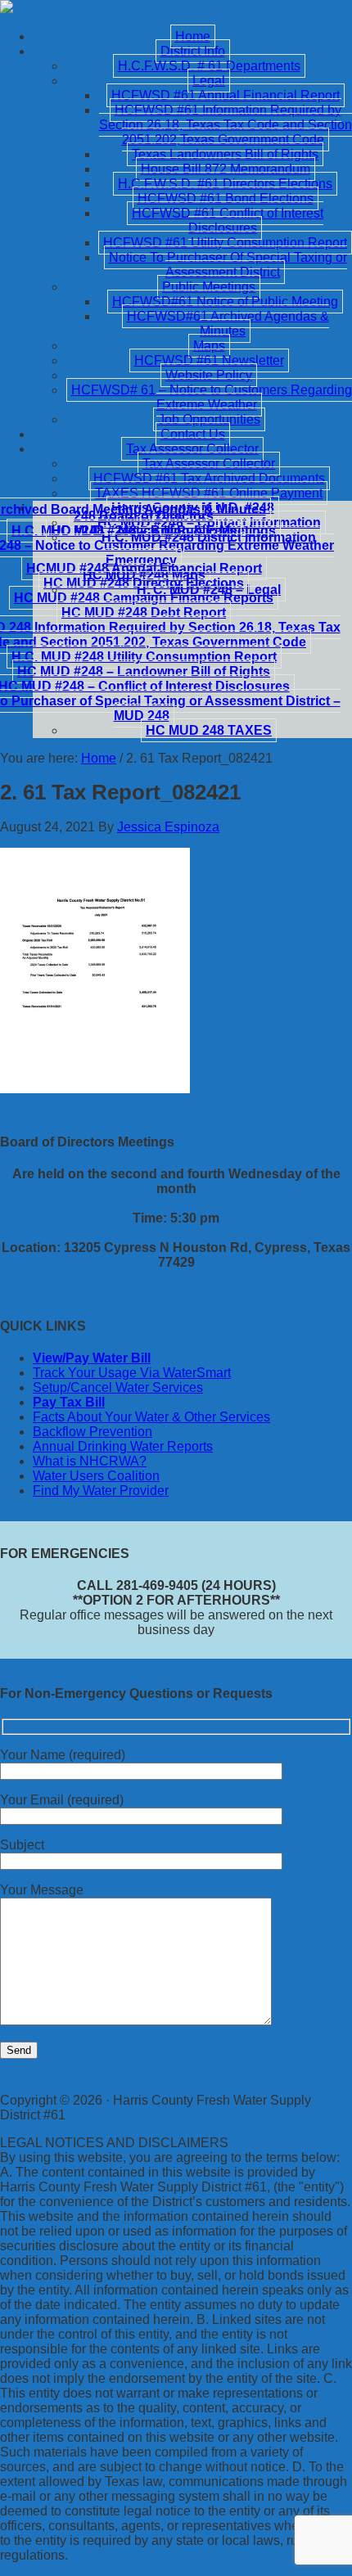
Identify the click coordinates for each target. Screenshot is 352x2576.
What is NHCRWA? (90, 1461)
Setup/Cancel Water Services (118, 1387)
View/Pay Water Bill (92, 1358)
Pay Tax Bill (69, 1402)
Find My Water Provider (101, 1491)
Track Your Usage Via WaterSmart (132, 1373)
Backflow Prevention (93, 1432)
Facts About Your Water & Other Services (151, 1417)
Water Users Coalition (96, 1476)
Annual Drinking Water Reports (123, 1446)
